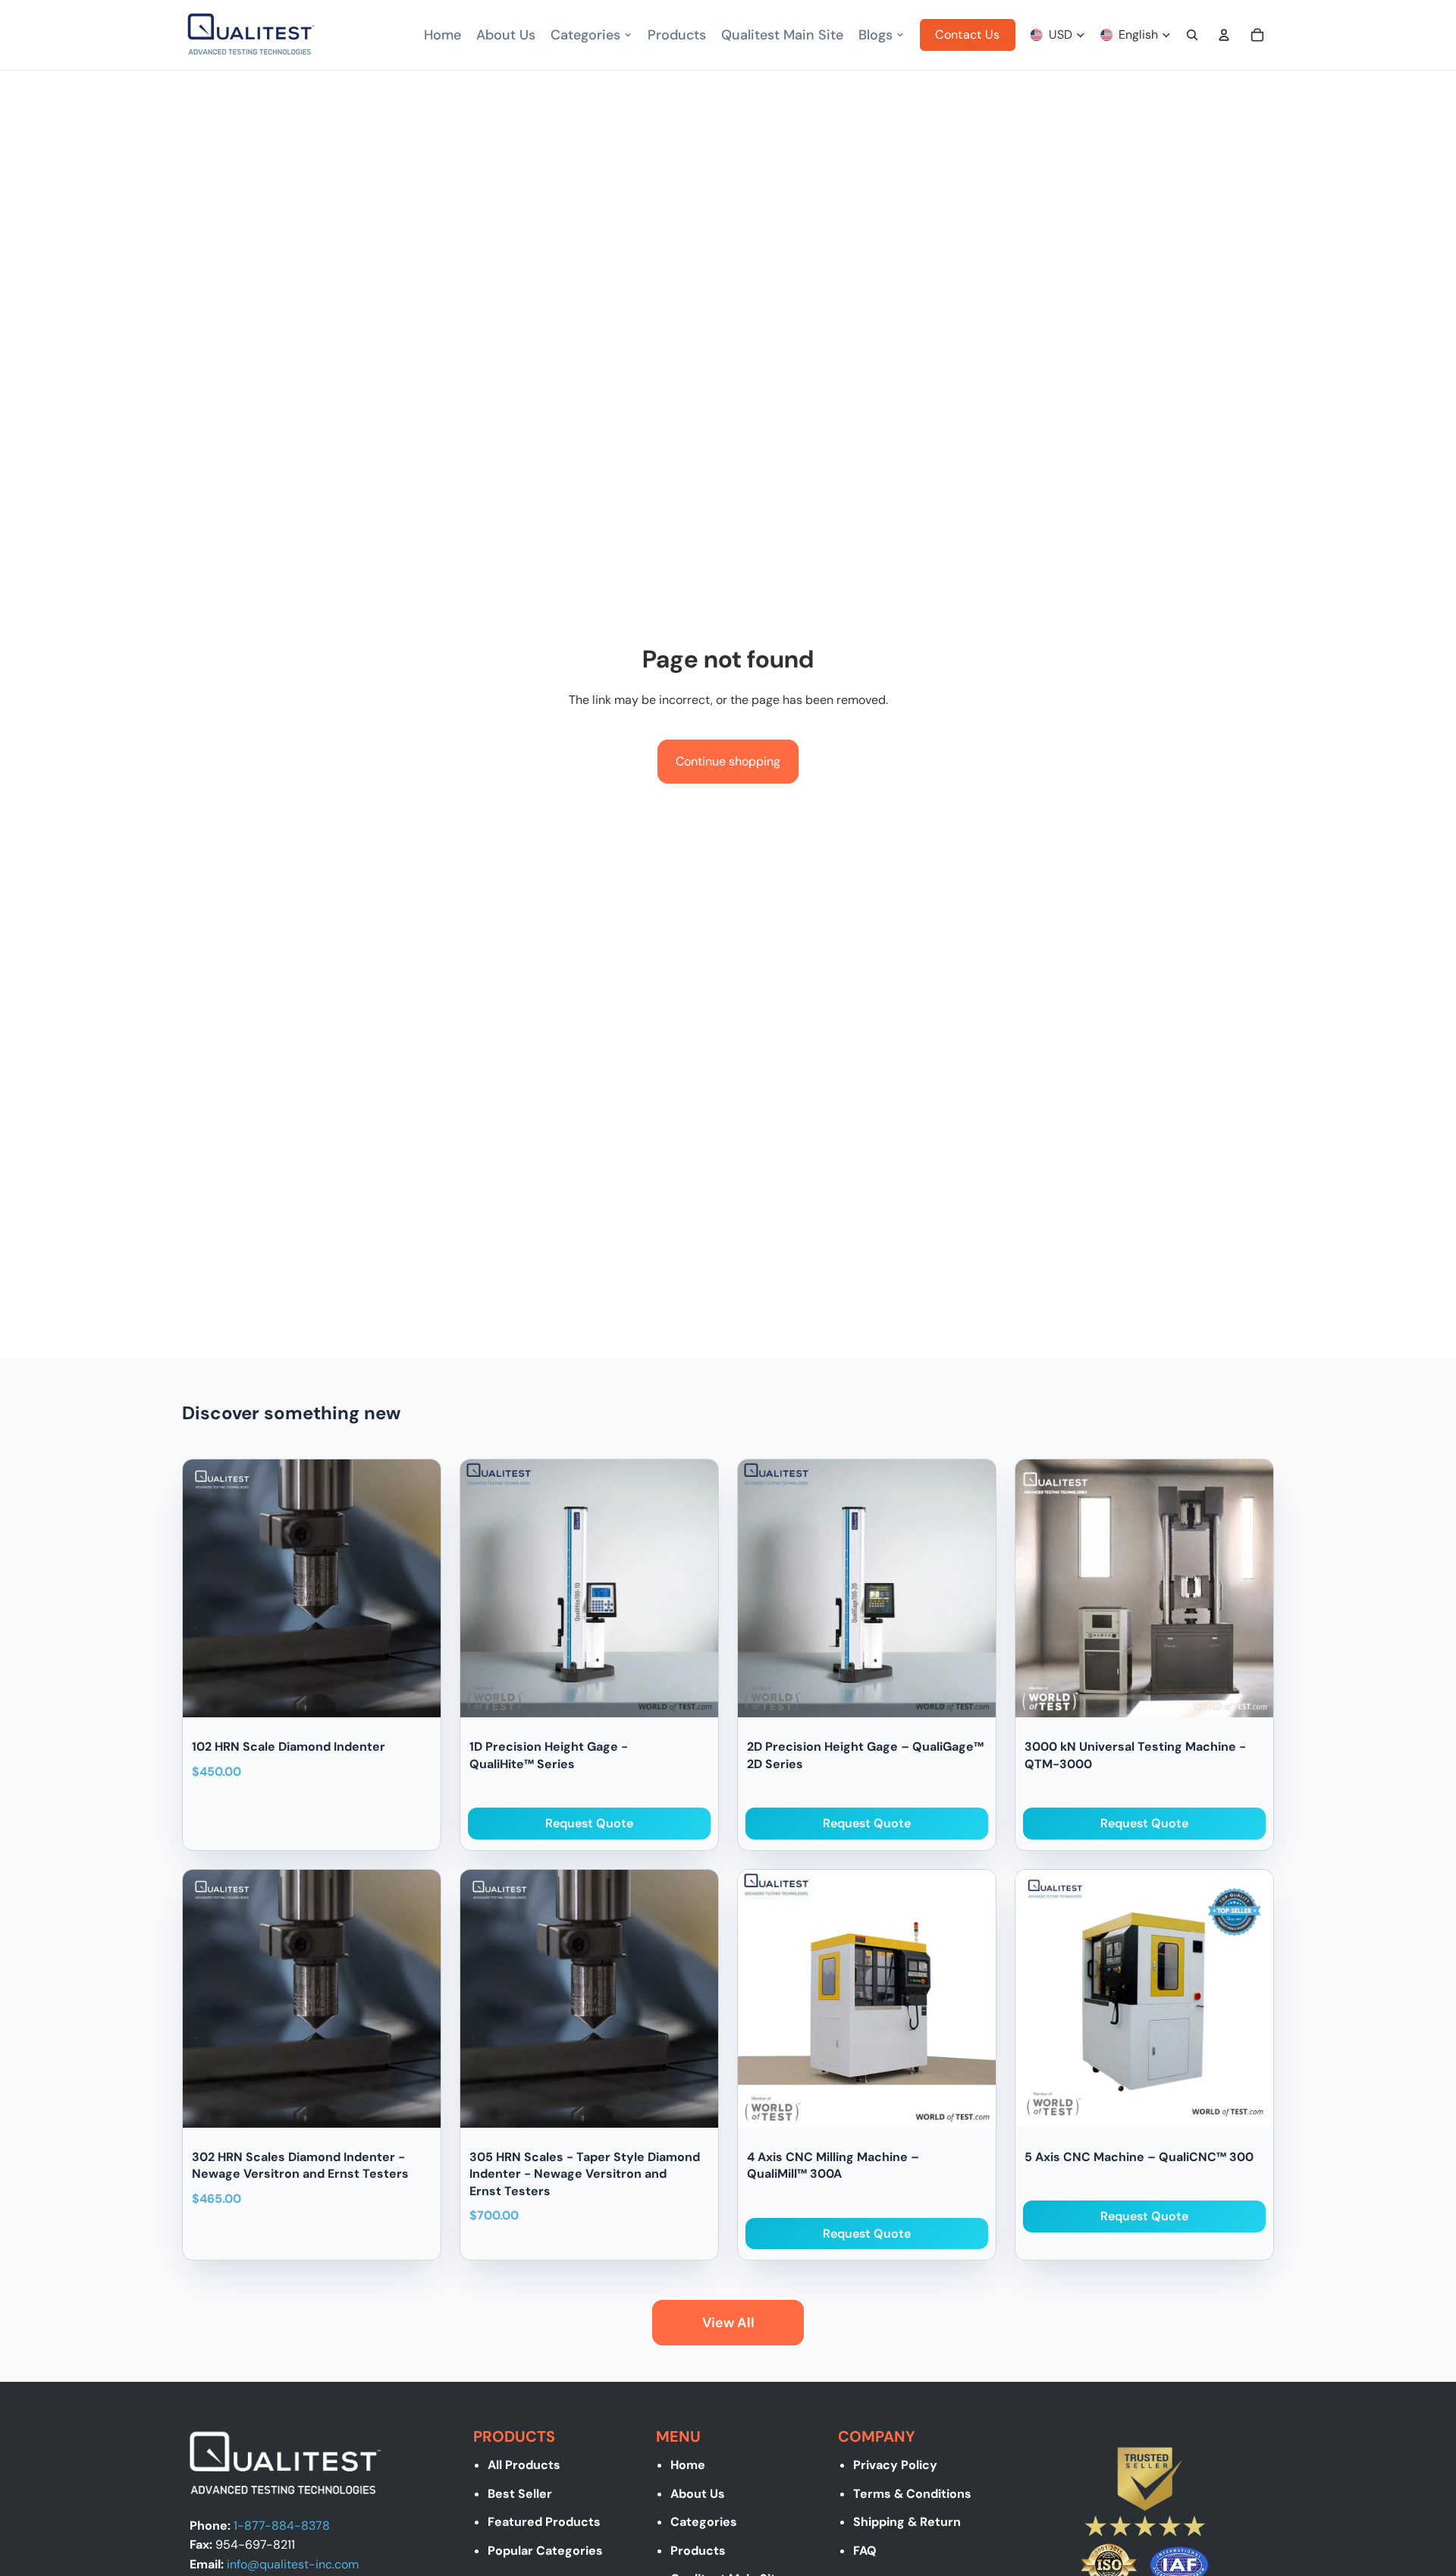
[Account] (1224, 35)
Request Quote (589, 1823)
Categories (704, 2522)
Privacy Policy (895, 2465)
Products (698, 2551)
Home (688, 2465)
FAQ (865, 2551)
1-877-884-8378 (282, 2526)
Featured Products (544, 2522)
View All (728, 2323)
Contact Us (967, 35)
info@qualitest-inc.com (293, 2564)
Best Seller (520, 2494)
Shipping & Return (907, 2522)
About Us (698, 2494)
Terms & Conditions (912, 2494)
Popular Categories (545, 2551)
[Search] (1192, 35)
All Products (524, 2465)
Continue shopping (728, 761)
